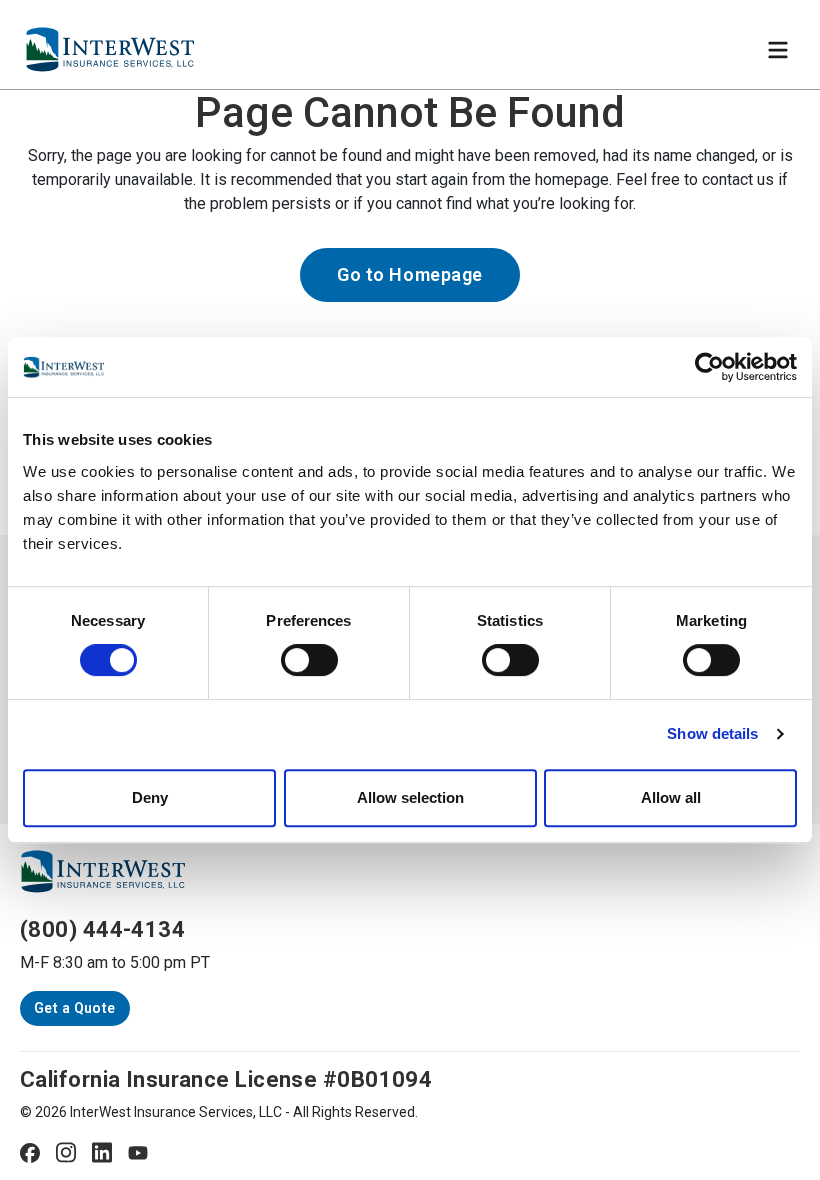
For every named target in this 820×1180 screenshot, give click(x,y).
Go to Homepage (410, 274)
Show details (712, 733)
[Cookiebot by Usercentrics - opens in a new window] (709, 367)
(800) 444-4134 (102, 929)
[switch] (309, 660)
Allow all (671, 797)
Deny (150, 797)
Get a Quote (75, 1008)
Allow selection (410, 797)
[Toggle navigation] (778, 50)
